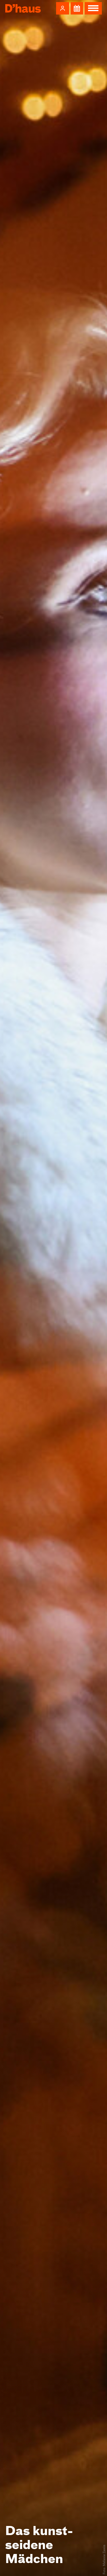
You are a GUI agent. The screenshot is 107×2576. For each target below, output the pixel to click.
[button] (63, 8)
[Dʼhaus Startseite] (23, 8)
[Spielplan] (77, 8)
